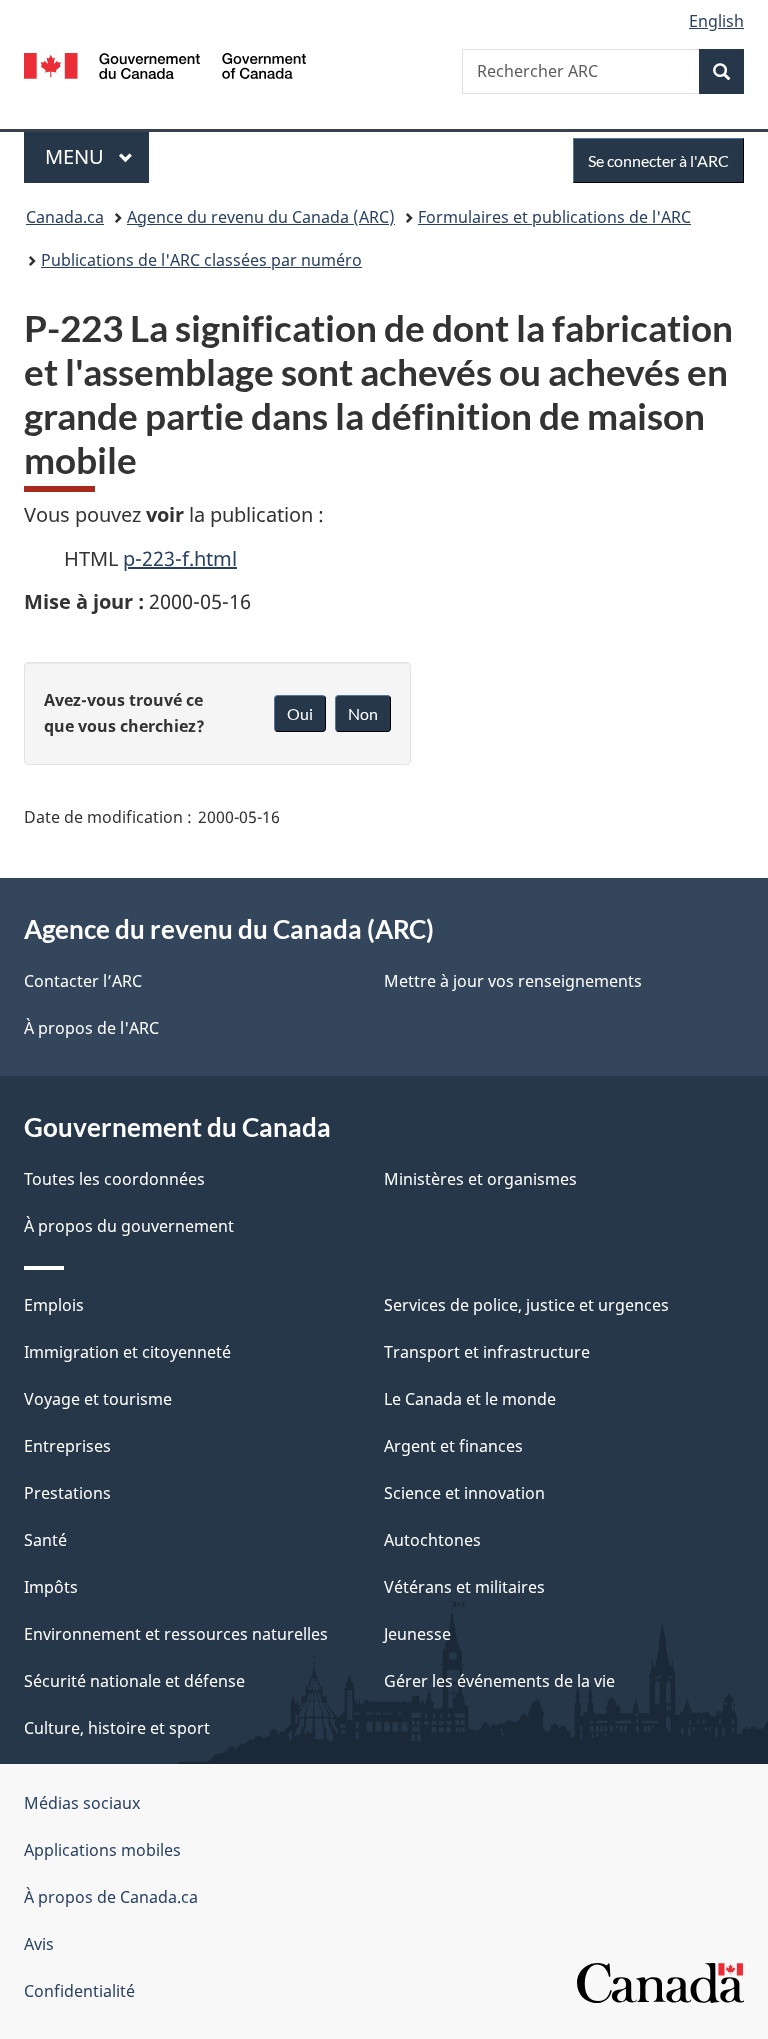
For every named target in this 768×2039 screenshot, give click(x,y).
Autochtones (432, 1540)
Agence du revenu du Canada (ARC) (261, 217)
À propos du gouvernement (129, 1226)
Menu (97, 156)
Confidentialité (79, 1991)
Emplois (54, 1305)
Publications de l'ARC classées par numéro (201, 260)
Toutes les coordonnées (114, 1179)
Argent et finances (453, 1446)
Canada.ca (65, 217)
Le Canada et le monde (470, 1399)
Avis (39, 1944)
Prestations (67, 1493)
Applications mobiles (102, 1850)
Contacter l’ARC (83, 981)
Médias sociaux (82, 1803)
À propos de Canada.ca (111, 1897)
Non (363, 713)
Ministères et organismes (480, 1179)
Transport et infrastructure (487, 1352)
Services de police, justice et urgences (526, 1305)
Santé (45, 1540)
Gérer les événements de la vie (499, 1681)
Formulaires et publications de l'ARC (554, 217)
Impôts (51, 1587)
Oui (300, 713)
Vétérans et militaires (464, 1587)
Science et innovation (464, 1493)
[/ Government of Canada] (165, 64)
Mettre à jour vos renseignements (513, 981)
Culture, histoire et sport (117, 1728)
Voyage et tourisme (98, 1399)
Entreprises (67, 1446)
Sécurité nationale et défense (134, 1681)
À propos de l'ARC (91, 1028)
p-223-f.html (180, 558)
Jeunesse (417, 1634)
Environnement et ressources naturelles (176, 1634)
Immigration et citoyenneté (127, 1352)
